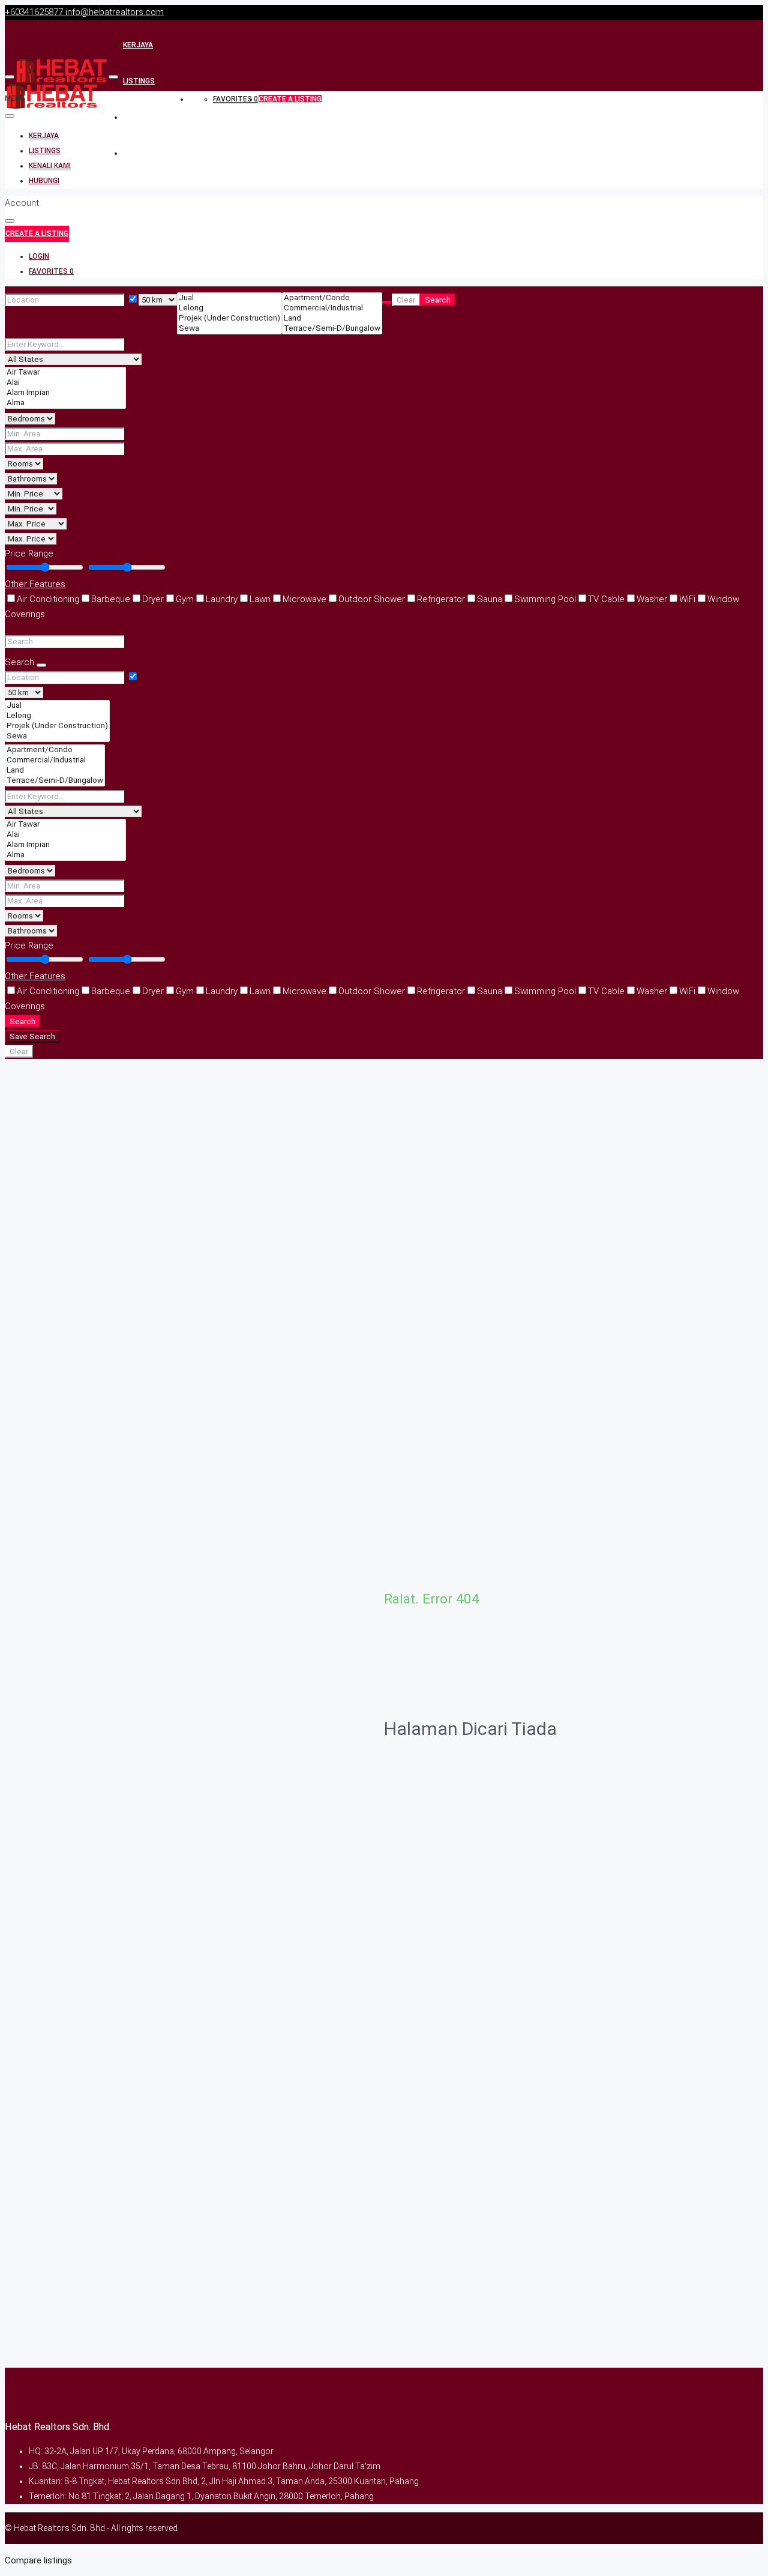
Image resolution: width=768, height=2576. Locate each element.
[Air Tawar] (65, 373)
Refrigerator (441, 599)
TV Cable (606, 599)
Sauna (490, 599)
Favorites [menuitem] (235, 99)
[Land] (332, 318)
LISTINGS (139, 81)
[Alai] (65, 383)
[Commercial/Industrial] (332, 308)
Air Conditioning (48, 599)
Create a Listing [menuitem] (290, 99)
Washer (652, 599)
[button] (384, 584)
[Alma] (65, 403)
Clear (406, 300)
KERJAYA (138, 45)
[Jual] (229, 298)
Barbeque (111, 599)
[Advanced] (387, 303)
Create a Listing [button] (37, 234)
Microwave (304, 599)
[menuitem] (39, 257)
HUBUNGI (138, 153)
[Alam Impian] (65, 393)
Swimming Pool (545, 599)
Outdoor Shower (372, 599)
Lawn (260, 599)
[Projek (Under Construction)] (229, 318)
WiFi (687, 599)
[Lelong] (229, 308)
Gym (185, 599)
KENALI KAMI (144, 117)
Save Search (32, 1036)
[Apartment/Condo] (332, 298)
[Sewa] (229, 329)
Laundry (222, 599)
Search (438, 300)
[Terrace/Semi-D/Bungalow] (332, 329)
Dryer (153, 599)
